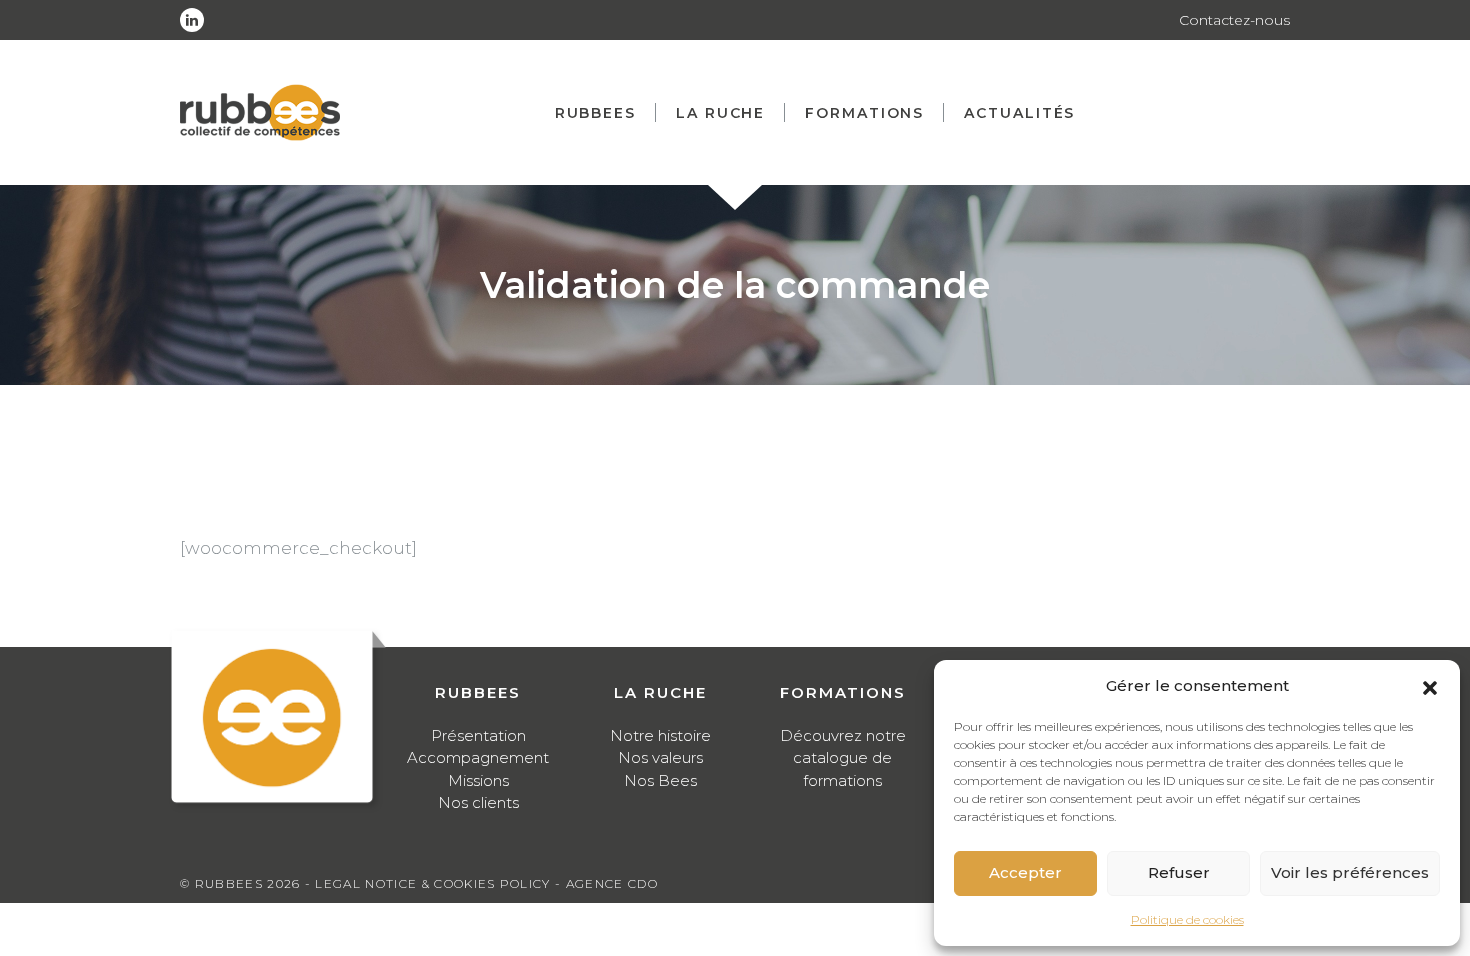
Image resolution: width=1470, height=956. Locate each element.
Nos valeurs (660, 757)
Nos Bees (660, 780)
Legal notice (366, 883)
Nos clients (478, 802)
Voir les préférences (1350, 872)
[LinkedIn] (192, 20)
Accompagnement (478, 757)
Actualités (1019, 113)
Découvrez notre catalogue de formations (843, 758)
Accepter (1025, 872)
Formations (864, 113)
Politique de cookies (1187, 919)
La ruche (720, 113)
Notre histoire (660, 735)
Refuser (1179, 872)
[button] (1430, 686)
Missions (478, 780)
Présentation (478, 735)
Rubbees (595, 113)
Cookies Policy (492, 883)
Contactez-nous (1234, 20)
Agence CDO (612, 883)
